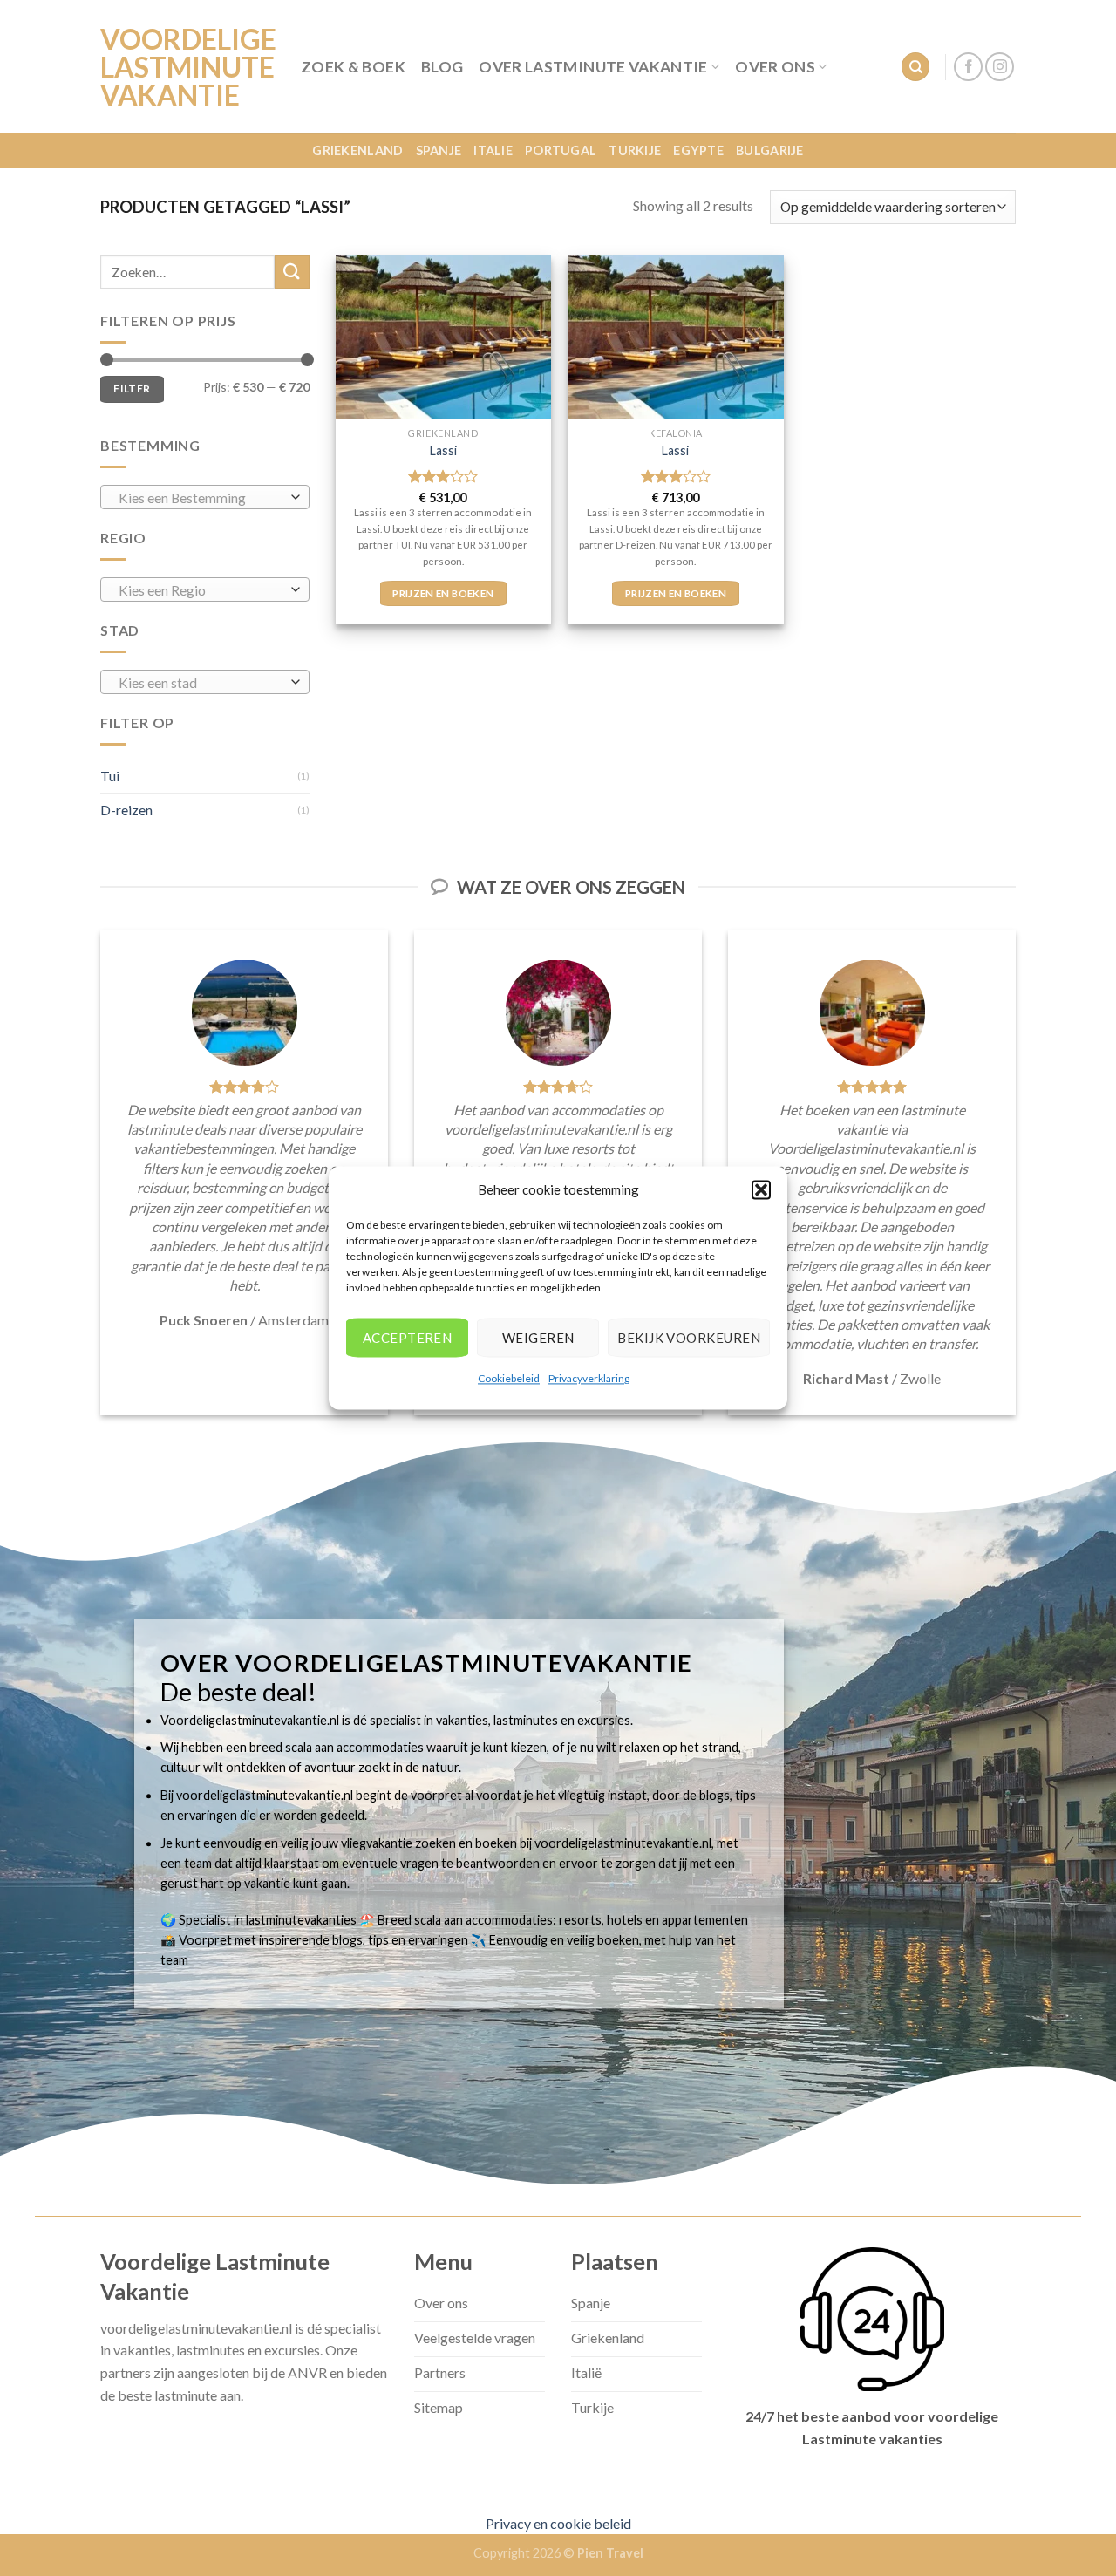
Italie (493, 150)
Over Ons (775, 67)
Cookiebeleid (509, 1378)
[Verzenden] (292, 272)
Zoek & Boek (353, 67)
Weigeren (538, 1338)
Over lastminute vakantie (593, 67)
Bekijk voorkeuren (689, 1338)
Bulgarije (770, 150)
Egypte (698, 150)
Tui (110, 776)
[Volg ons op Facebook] (968, 67)
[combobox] (205, 497)
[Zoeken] (915, 67)
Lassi (443, 450)
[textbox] (201, 498)
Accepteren (408, 1338)
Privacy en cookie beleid (558, 2523)
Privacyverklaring (589, 1378)
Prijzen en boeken (443, 593)
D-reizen (126, 810)
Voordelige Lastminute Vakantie (187, 67)
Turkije (635, 150)
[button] (761, 1189)
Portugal (561, 150)
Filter (132, 388)
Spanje (439, 150)
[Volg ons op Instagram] (1000, 67)
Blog (442, 67)
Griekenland (357, 150)
